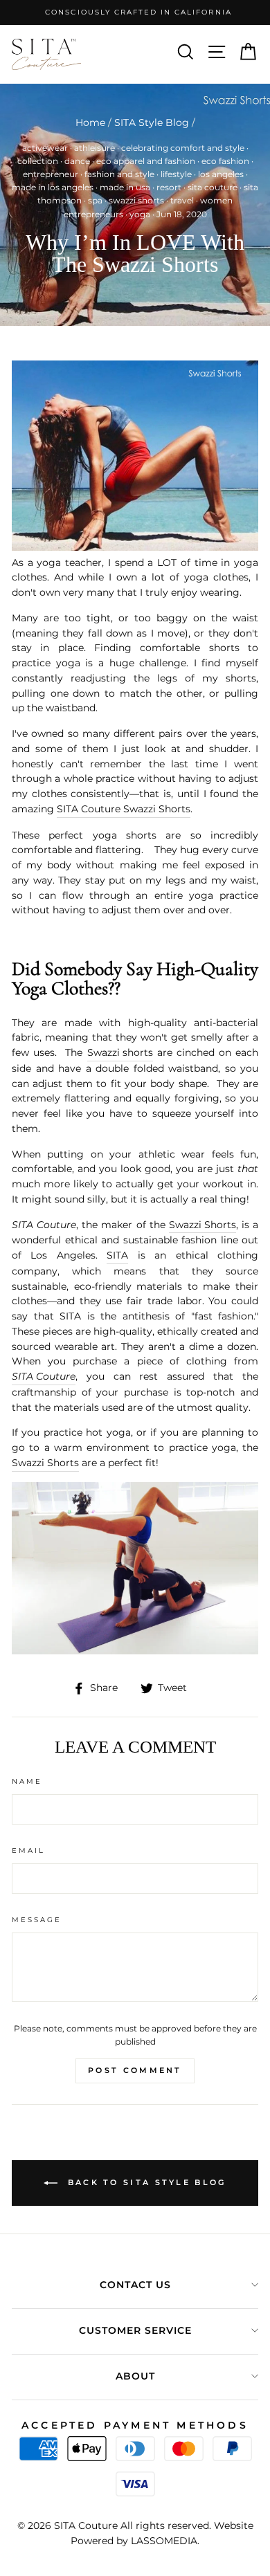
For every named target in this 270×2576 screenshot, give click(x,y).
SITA (117, 1255)
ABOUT (135, 2376)
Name (27, 1781)
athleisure (94, 148)
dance (77, 161)
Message (37, 1920)
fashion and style (119, 174)
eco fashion (225, 161)
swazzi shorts (136, 200)
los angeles (221, 174)
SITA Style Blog (152, 122)
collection (38, 161)
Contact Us (135, 2285)
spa (95, 200)
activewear (45, 148)
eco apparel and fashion (146, 161)
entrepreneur (51, 174)
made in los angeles (53, 187)
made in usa (125, 187)
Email (28, 1851)
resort (169, 187)
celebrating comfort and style (183, 148)
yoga (140, 214)
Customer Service (135, 2330)
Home (90, 122)
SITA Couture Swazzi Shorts (124, 809)
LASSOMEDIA (164, 2541)
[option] (135, 12)
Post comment (135, 2070)
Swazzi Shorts (202, 1225)
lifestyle (176, 174)
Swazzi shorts (120, 1052)
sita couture (213, 187)
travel (182, 200)
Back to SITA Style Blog (144, 2182)
